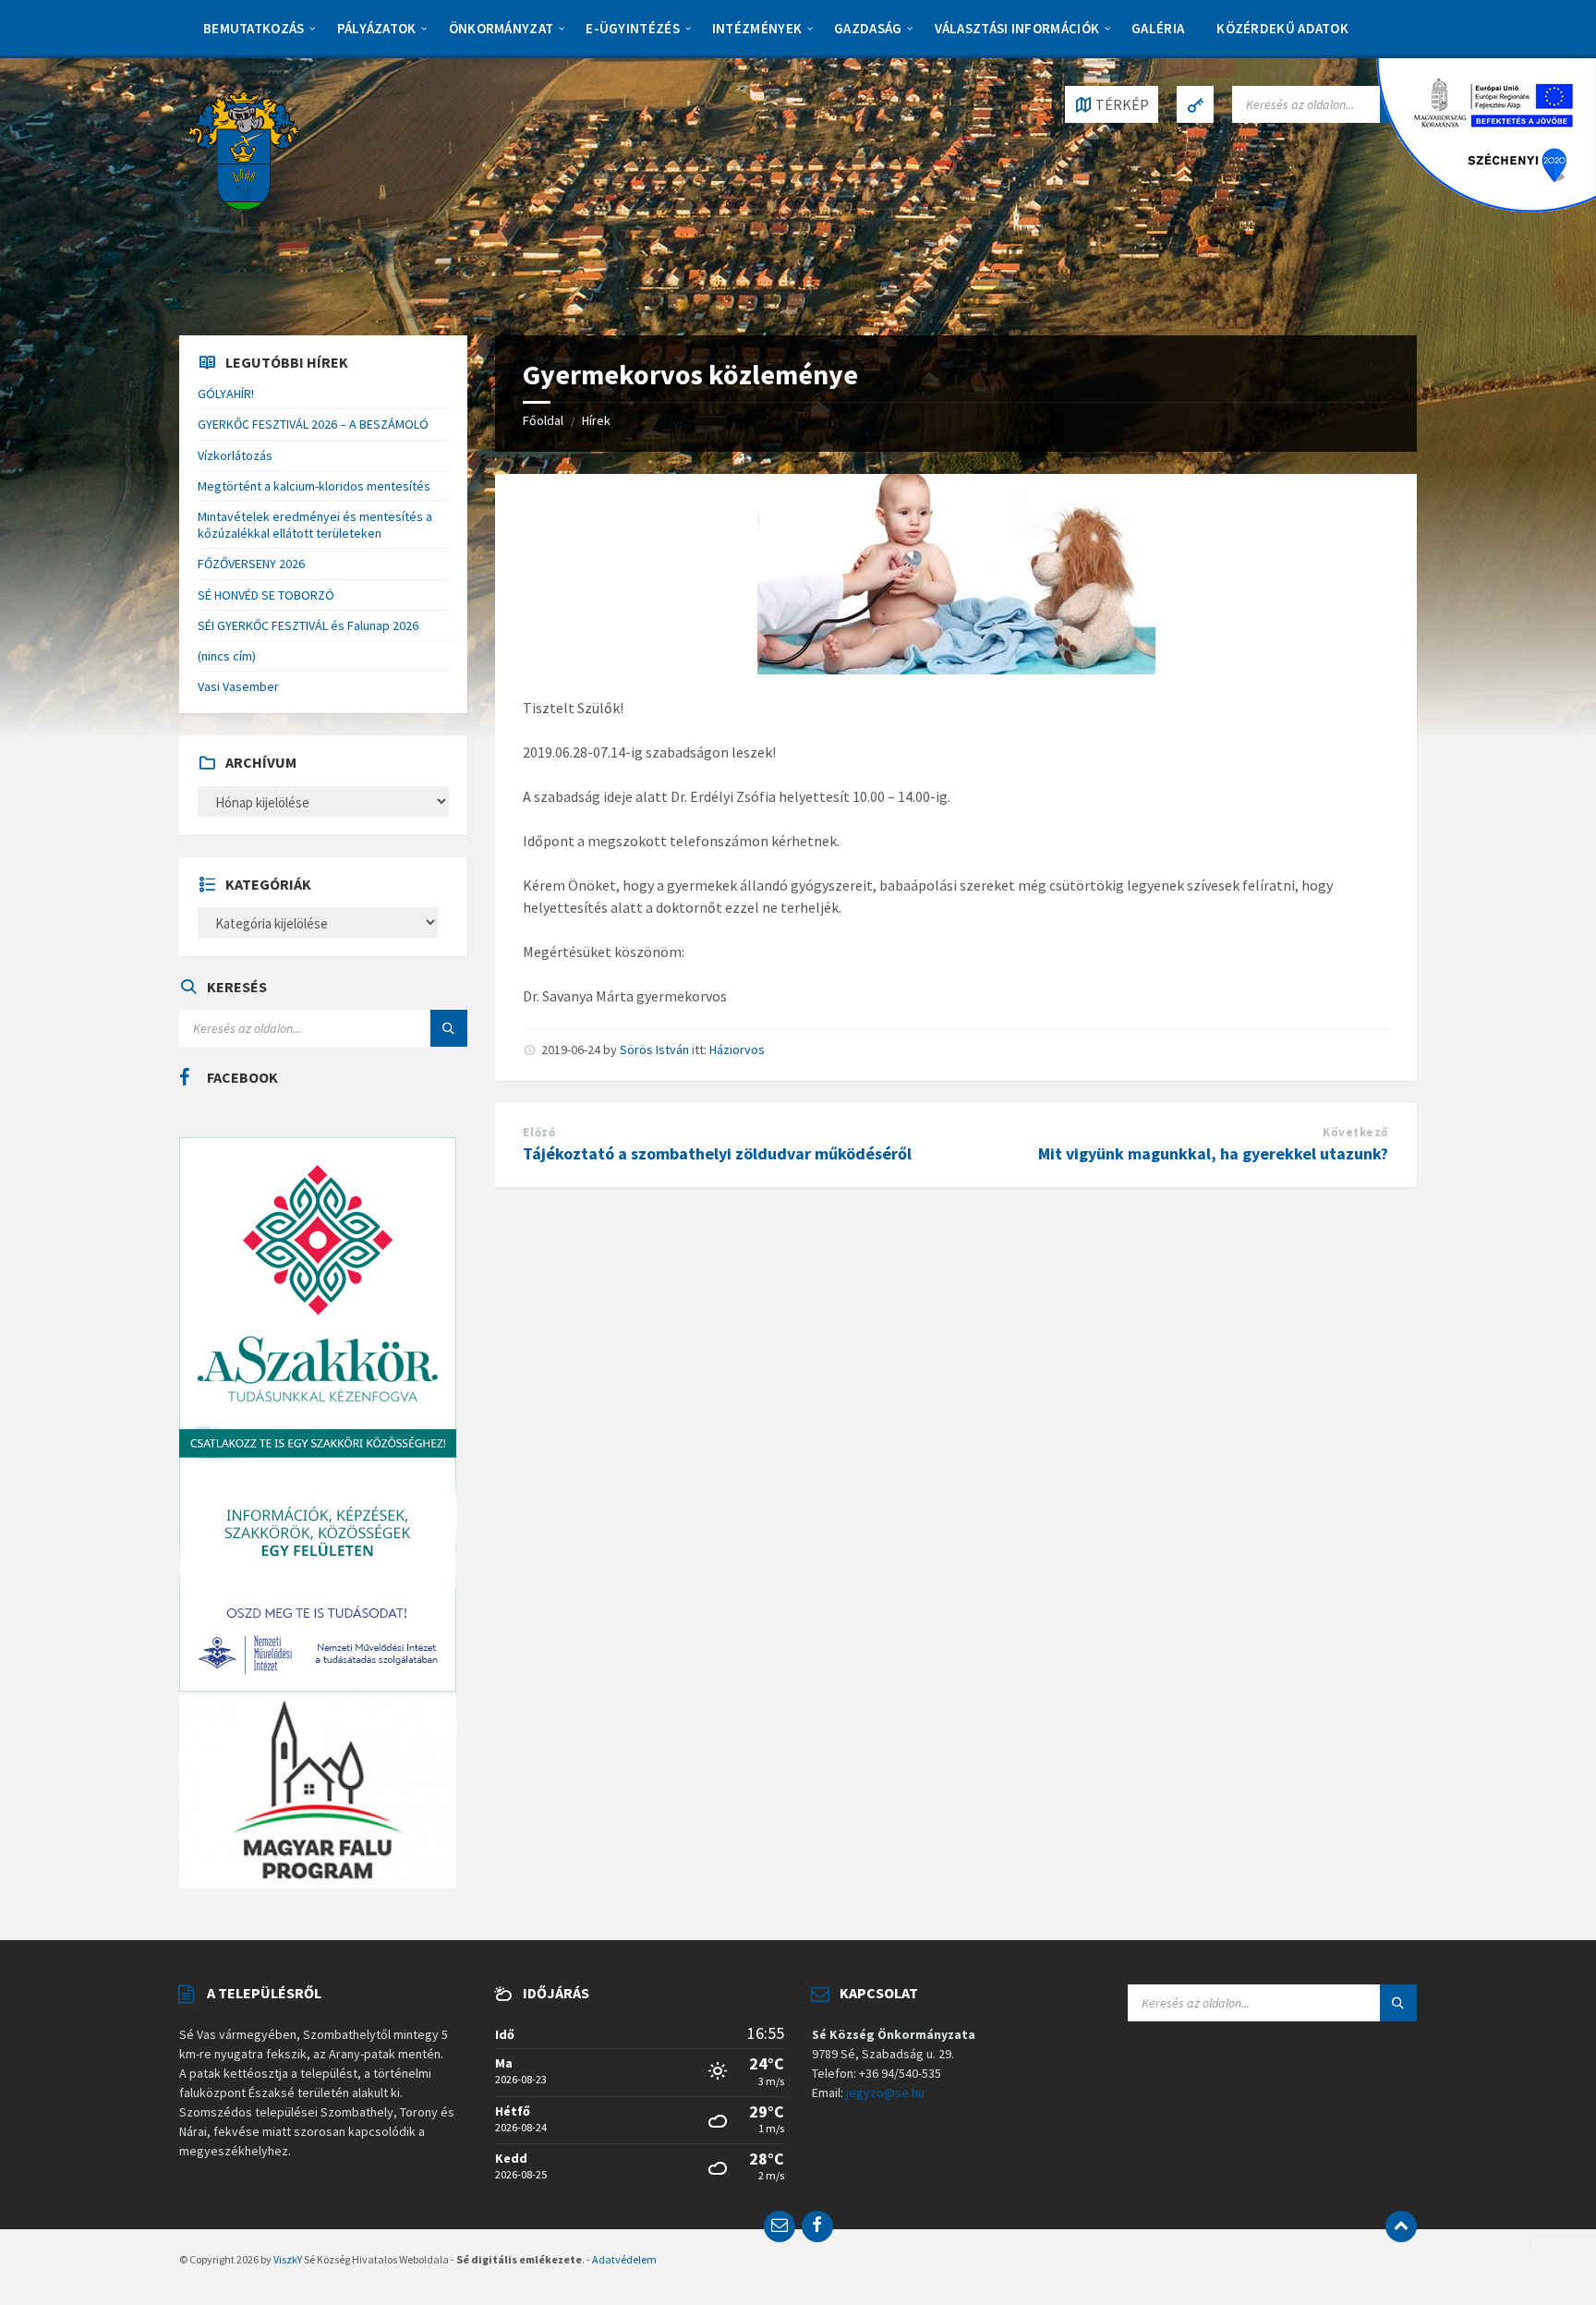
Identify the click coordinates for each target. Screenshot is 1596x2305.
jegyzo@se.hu (885, 2093)
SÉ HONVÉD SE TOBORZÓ (266, 595)
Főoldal (543, 420)
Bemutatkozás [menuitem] (254, 28)
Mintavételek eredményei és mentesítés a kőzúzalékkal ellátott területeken (315, 525)
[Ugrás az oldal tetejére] (1401, 2226)
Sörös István (654, 1049)
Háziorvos (737, 1049)
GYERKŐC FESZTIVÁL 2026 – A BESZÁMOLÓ (313, 424)
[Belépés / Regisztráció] (1195, 104)
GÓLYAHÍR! (226, 394)
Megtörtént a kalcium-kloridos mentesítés (314, 486)
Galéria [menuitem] (1158, 28)
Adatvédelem (624, 2259)
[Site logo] (244, 149)
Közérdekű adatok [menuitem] (1282, 28)
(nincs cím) (227, 656)
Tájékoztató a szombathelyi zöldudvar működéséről (717, 1153)
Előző (539, 1132)
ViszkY (288, 2259)
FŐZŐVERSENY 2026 (251, 564)
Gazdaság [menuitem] (868, 28)
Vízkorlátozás (235, 455)
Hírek (596, 420)
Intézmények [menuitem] (757, 28)
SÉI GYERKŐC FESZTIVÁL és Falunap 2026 (308, 625)
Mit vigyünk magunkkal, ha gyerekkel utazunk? (1213, 1153)
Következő (1355, 1132)
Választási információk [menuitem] (1017, 28)
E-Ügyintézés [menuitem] (633, 28)
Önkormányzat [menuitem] (502, 28)
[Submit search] (449, 1028)
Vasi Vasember (238, 686)
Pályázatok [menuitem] (377, 28)
